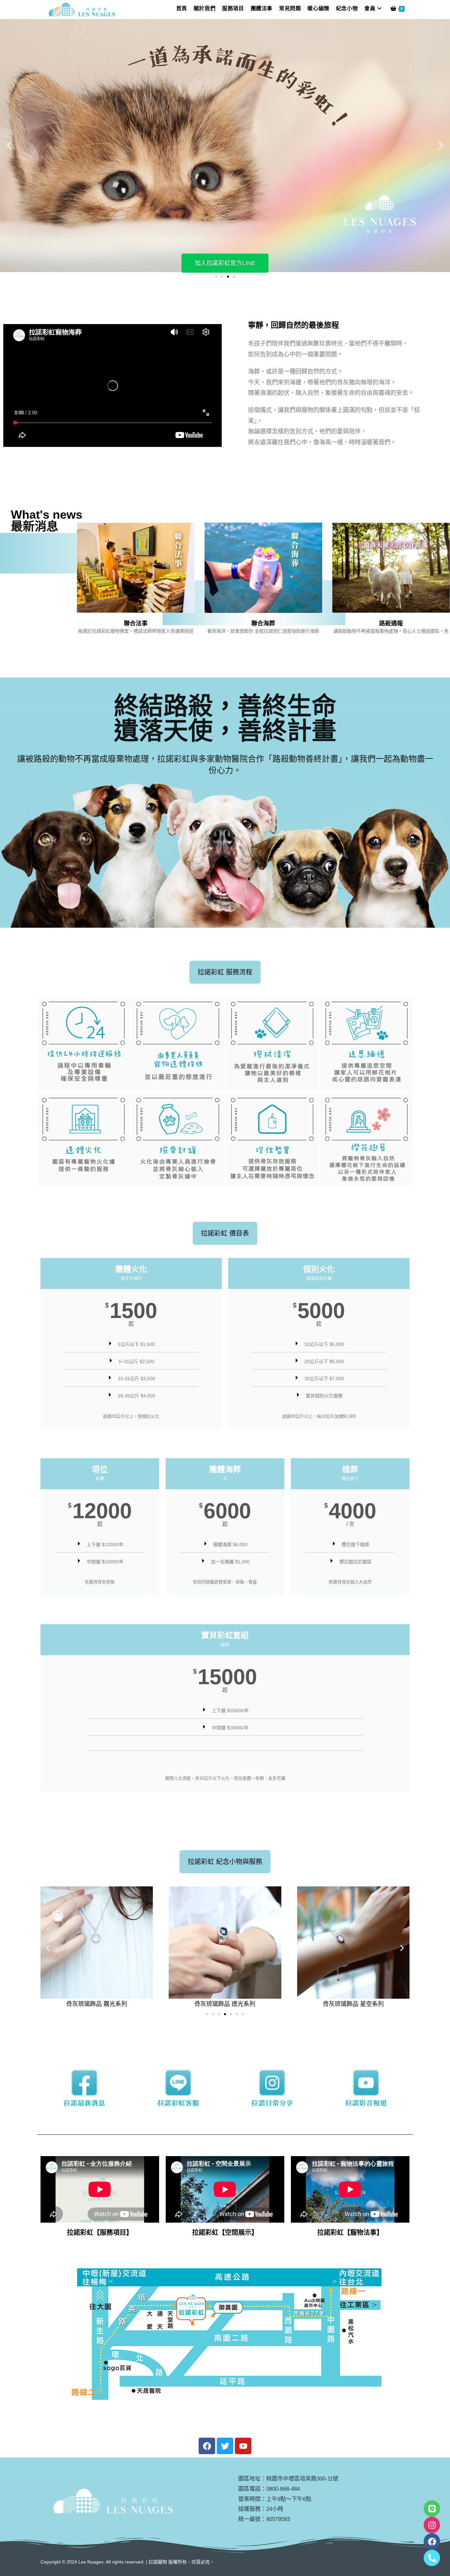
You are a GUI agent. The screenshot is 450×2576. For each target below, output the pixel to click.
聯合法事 (136, 623)
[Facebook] (432, 2541)
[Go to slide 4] (234, 277)
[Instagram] (432, 2525)
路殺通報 (391, 623)
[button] (9, 146)
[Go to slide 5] (231, 2014)
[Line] (432, 2508)
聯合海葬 (263, 623)
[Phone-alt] (432, 2558)
